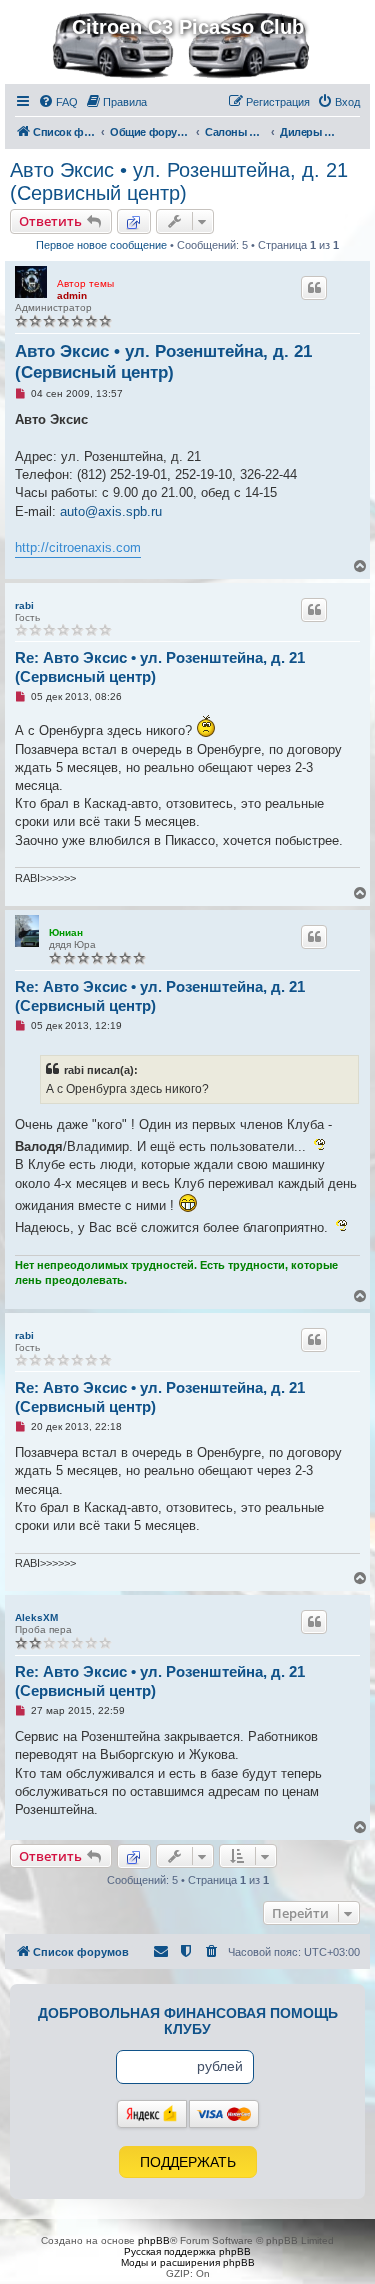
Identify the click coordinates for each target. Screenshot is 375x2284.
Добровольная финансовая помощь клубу (188, 2021)
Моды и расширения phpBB (188, 2262)
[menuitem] (58, 102)
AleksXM (36, 1617)
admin (72, 295)
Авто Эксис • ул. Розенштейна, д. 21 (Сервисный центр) (179, 181)
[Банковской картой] (224, 2114)
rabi (24, 605)
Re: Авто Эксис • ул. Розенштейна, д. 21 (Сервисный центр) (160, 667)
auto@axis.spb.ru (111, 511)
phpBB (154, 2240)
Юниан (66, 932)
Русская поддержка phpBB (187, 2251)
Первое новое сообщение (101, 245)
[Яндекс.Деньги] (152, 2114)
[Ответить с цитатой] (314, 288)
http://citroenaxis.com (78, 547)
